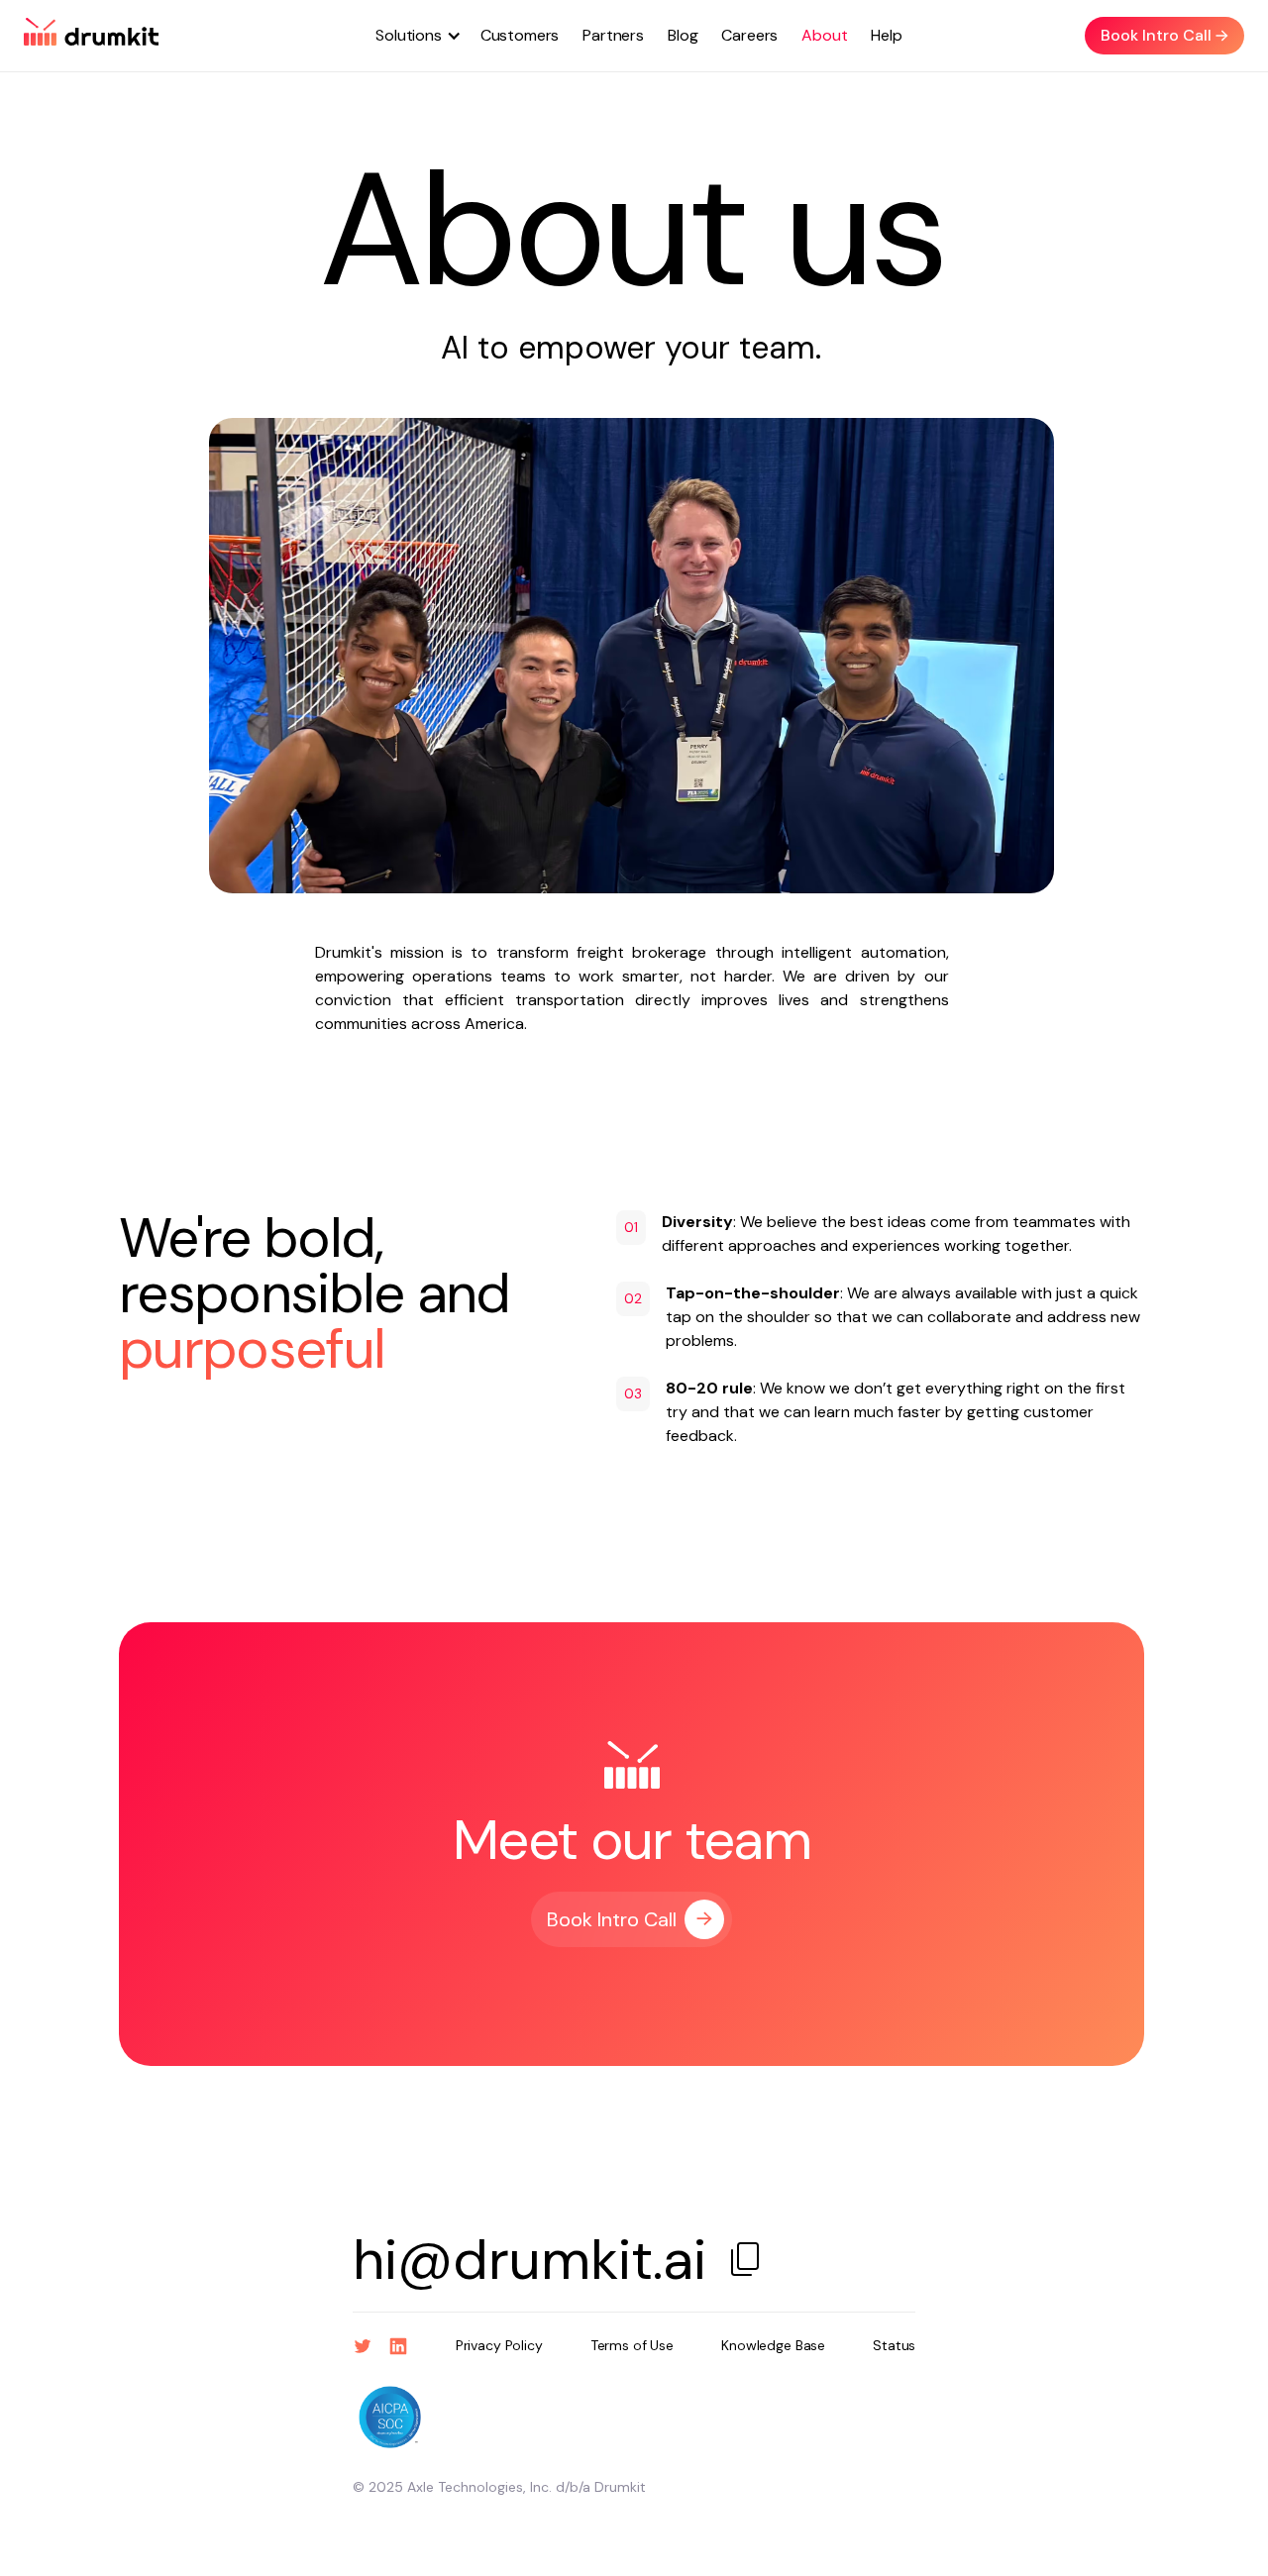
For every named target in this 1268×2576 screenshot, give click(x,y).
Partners (613, 35)
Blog (683, 35)
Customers (520, 35)
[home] (91, 36)
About (824, 35)
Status (894, 2345)
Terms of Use (632, 2345)
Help (886, 35)
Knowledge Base (773, 2345)
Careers (749, 35)
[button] (411, 36)
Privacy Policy (499, 2345)
